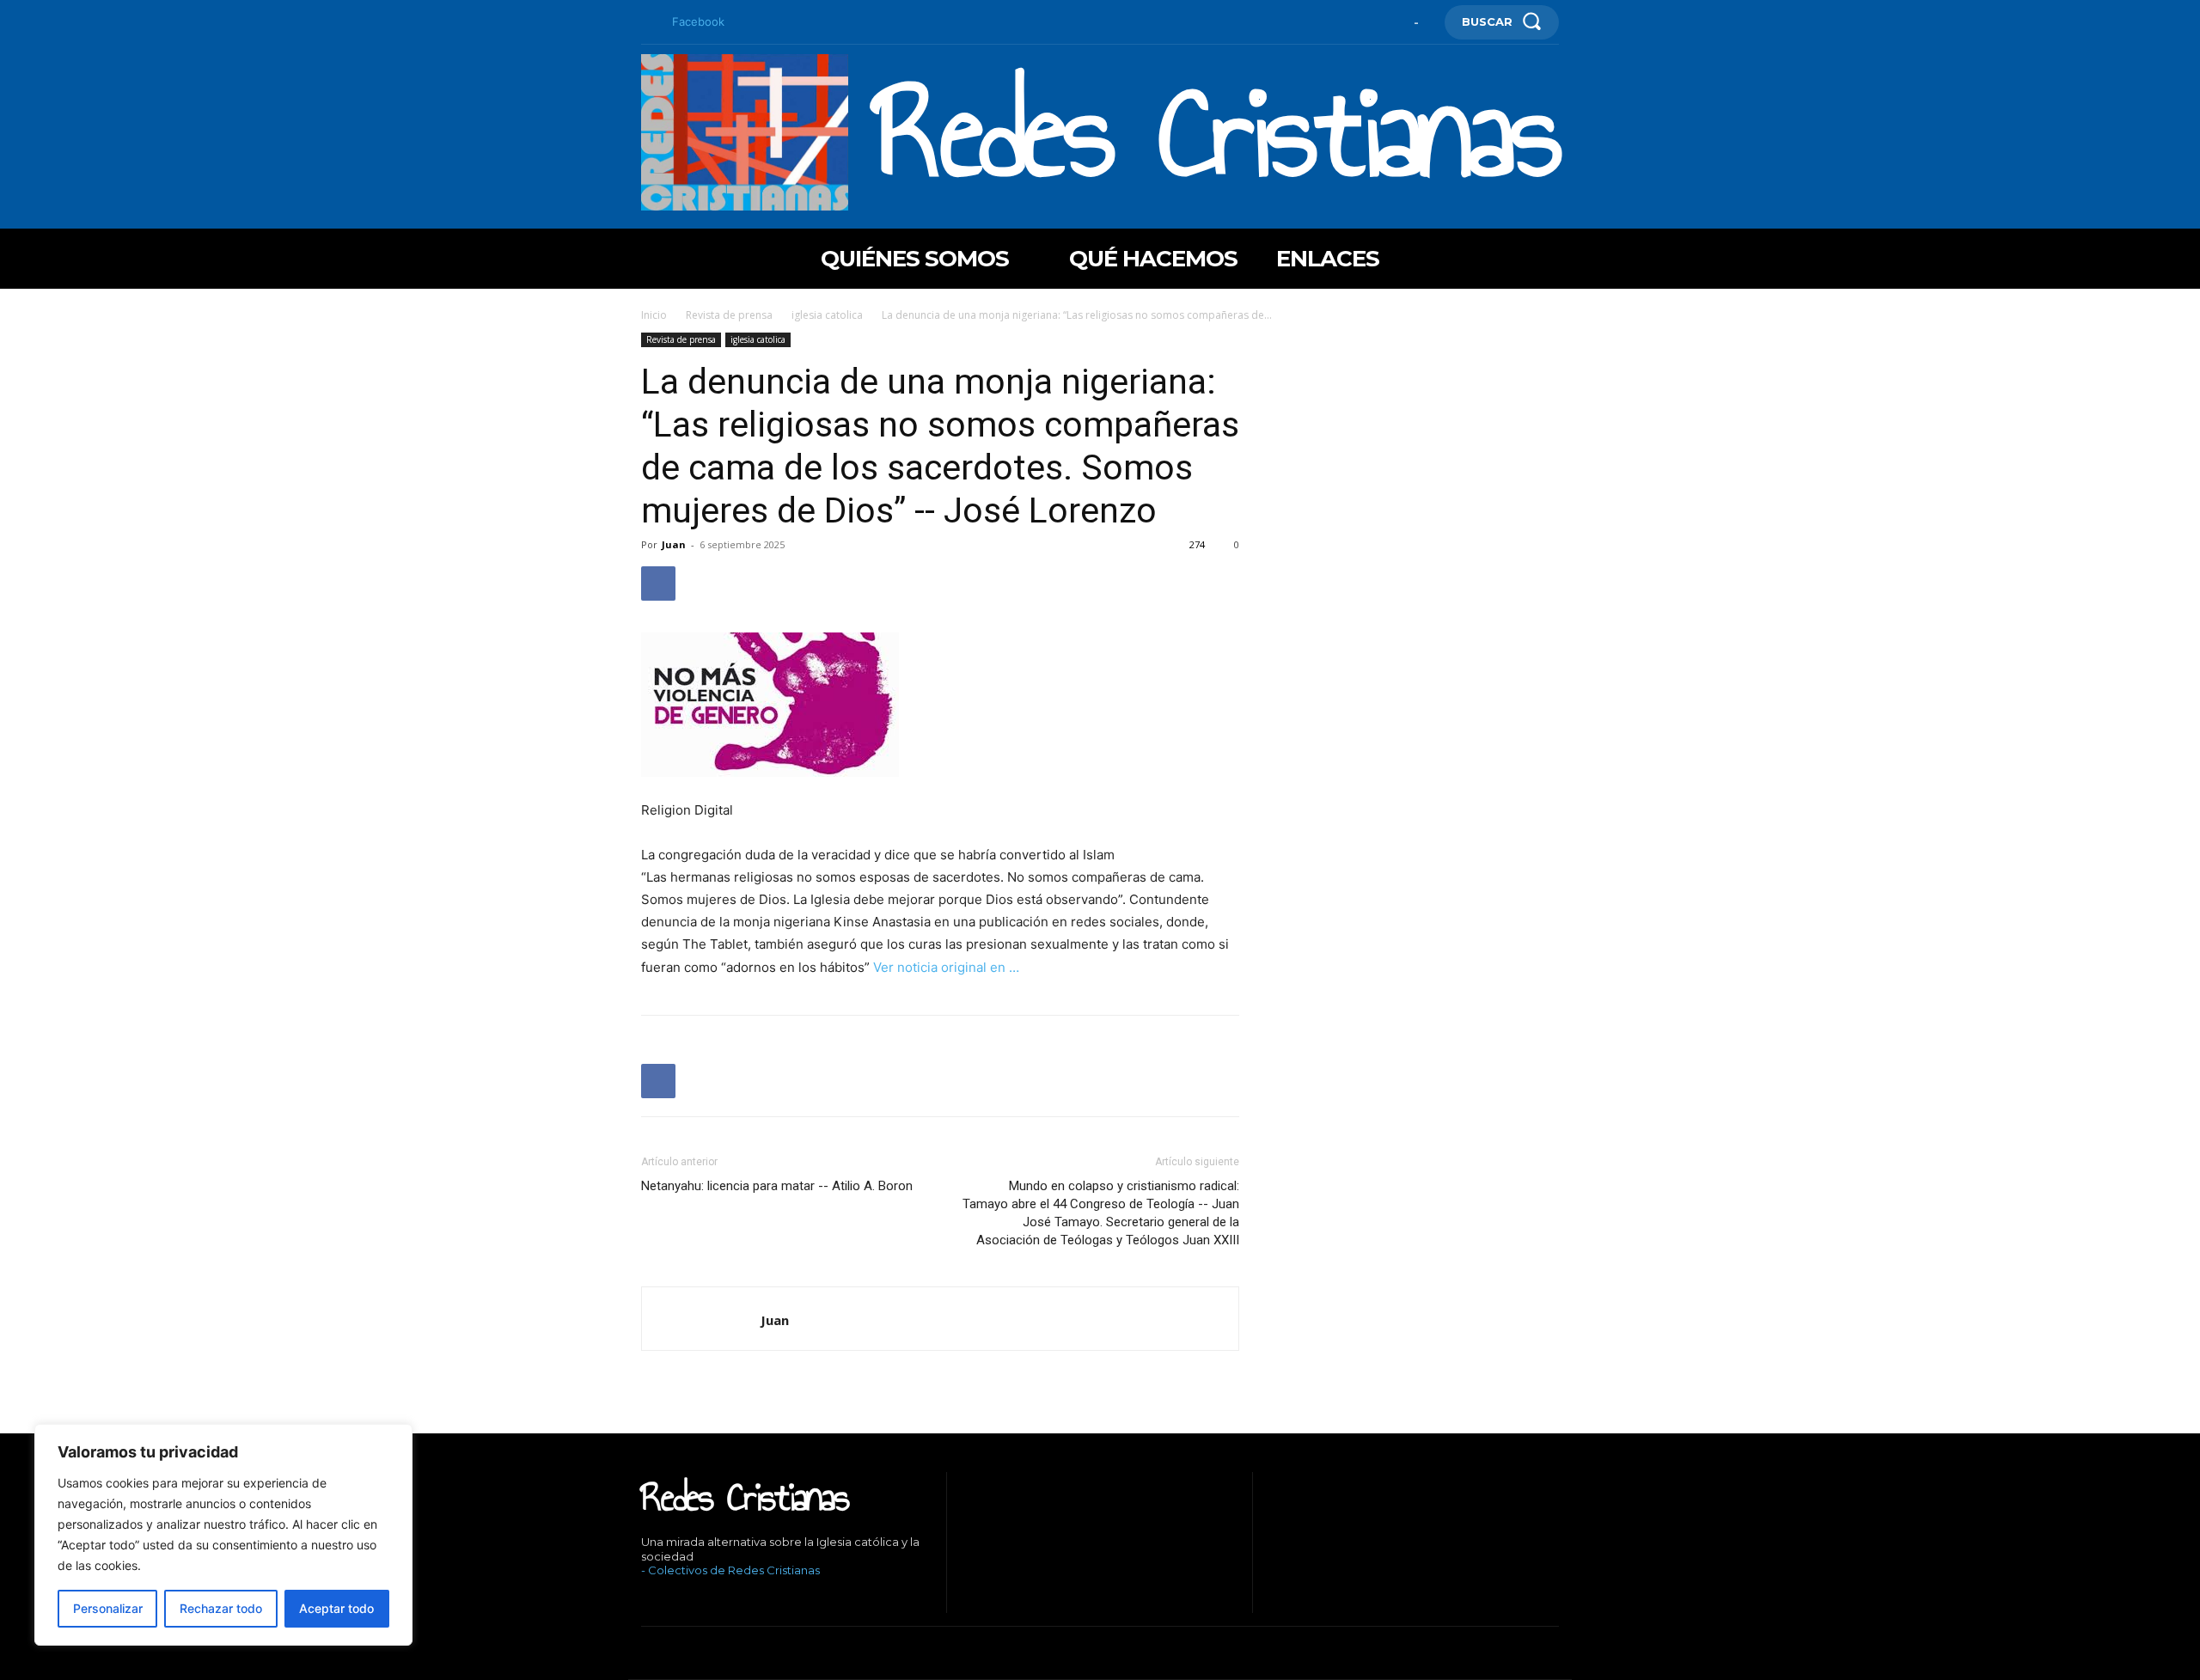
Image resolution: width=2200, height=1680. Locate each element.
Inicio (654, 315)
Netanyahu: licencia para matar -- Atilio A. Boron (777, 1186)
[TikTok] (697, 1600)
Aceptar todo (336, 1608)
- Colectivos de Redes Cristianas (730, 1570)
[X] (722, 1600)
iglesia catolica (827, 315)
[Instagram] (670, 1600)
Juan (674, 544)
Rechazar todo (221, 1608)
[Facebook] (648, 22)
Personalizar (108, 1608)
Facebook (698, 21)
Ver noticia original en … (946, 967)
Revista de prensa (729, 315)
